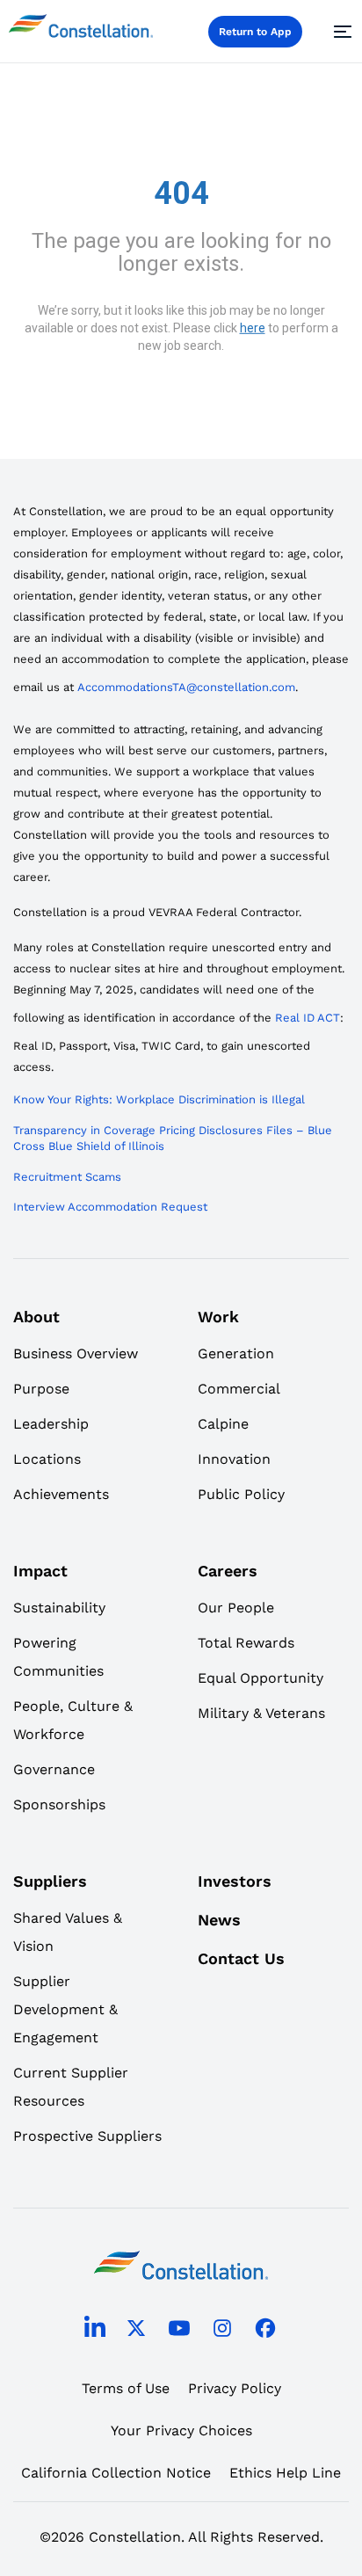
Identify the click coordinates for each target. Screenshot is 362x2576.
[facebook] (265, 2331)
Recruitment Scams (67, 1177)
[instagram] (222, 2331)
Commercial (239, 1389)
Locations (47, 1459)
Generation (236, 1353)
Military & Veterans (261, 1713)
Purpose (41, 1389)
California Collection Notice (116, 2473)
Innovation (234, 1459)
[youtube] (179, 2331)
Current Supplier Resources (71, 2087)
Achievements (61, 1494)
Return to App (255, 32)
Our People (236, 1608)
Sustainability (59, 1608)
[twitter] (136, 2331)
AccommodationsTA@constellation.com (186, 687)
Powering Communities (58, 1657)
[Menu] (340, 32)
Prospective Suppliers (87, 2136)
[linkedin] (95, 2331)
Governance (54, 1769)
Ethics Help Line (285, 2473)
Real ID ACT (308, 1018)
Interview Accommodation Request (110, 1207)
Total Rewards (246, 1643)
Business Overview (76, 1353)
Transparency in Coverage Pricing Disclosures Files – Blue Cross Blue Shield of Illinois (173, 1139)
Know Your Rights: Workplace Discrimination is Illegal (159, 1099)
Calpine (223, 1424)
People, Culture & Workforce (73, 1720)
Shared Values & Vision (68, 1932)
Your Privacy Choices (181, 2430)
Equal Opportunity (261, 1678)
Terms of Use (126, 2388)
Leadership (51, 1424)
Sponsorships (59, 1805)
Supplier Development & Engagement (65, 2009)
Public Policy (241, 1494)
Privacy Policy (235, 2388)
